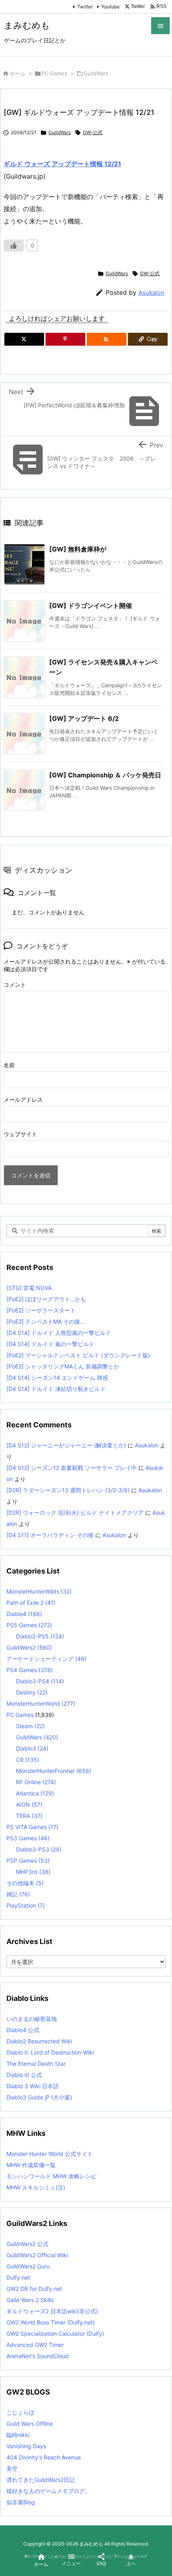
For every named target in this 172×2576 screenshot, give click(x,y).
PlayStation (26, 1905)
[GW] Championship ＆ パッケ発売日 (105, 775)
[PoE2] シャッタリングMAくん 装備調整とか (63, 1366)
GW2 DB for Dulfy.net (34, 2289)
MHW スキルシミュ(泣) (36, 2187)
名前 (9, 1065)
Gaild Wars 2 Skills (30, 2300)
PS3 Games (28, 1838)
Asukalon (151, 293)
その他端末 (25, 1883)
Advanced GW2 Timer (35, 2345)
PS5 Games (29, 1625)
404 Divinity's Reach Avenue (44, 2457)
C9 (28, 1760)
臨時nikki (18, 2435)
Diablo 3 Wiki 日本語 (33, 2086)
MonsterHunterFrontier (54, 1771)
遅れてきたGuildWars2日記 (41, 2480)
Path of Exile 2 (31, 1603)
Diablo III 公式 (24, 2075)
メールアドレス (23, 1100)
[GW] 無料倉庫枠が (78, 549)
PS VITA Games (32, 1827)
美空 (12, 2468)
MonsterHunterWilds (39, 1591)
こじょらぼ (20, 2412)
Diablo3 (32, 1748)
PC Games (54, 73)
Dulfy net (18, 2277)
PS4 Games (30, 1670)
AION (29, 1804)
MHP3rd (33, 1872)
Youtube (110, 7)
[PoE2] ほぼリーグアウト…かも (46, 1299)
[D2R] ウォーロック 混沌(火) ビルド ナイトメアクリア (75, 1512)
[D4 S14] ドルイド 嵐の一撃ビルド (50, 1344)
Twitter (85, 7)
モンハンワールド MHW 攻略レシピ (51, 2176)
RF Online (36, 1782)
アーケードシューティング (46, 1659)
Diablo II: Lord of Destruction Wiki (50, 2052)
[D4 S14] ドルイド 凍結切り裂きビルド (56, 1389)
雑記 (18, 1894)
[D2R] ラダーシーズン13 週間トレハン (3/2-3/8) (68, 1490)
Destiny (32, 1692)
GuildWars (96, 73)
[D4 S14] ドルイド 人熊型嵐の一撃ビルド (59, 1333)
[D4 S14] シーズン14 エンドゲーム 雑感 (57, 1378)
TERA (29, 1816)
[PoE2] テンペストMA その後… (46, 1321)
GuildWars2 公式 (27, 2244)
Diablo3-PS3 (39, 1849)
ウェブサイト (20, 1134)
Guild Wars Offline (30, 2424)
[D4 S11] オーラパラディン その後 (50, 1535)
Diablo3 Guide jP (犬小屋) (39, 2097)
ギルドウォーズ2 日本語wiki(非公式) (52, 2311)
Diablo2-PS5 (40, 1636)
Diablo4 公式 (23, 2030)
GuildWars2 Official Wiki (37, 2255)
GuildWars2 (29, 1647)
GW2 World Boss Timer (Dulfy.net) (51, 2322)
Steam (30, 1726)
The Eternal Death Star (36, 2064)
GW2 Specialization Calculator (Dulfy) (55, 2333)
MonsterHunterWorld (41, 1704)
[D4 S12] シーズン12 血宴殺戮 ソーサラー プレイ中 (72, 1468)
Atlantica (35, 1793)
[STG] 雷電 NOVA (29, 1288)
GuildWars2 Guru (28, 2266)
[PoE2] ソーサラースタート (41, 1310)
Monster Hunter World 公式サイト (50, 2154)
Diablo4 (24, 1614)
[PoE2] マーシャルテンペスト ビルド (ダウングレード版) (78, 1355)
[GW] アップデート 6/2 (84, 718)
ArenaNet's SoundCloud (38, 2356)
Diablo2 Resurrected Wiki (39, 2041)
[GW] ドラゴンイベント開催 (91, 606)
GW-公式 (93, 132)
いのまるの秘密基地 (32, 2019)
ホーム (17, 73)
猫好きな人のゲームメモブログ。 (48, 2491)
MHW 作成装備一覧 (31, 2165)
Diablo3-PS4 (40, 1681)
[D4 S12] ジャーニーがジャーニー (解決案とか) (66, 1445)
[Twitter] (24, 339)
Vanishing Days (26, 2446)
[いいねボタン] (14, 246)
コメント (15, 985)
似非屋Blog (21, 2502)
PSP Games (28, 1861)
